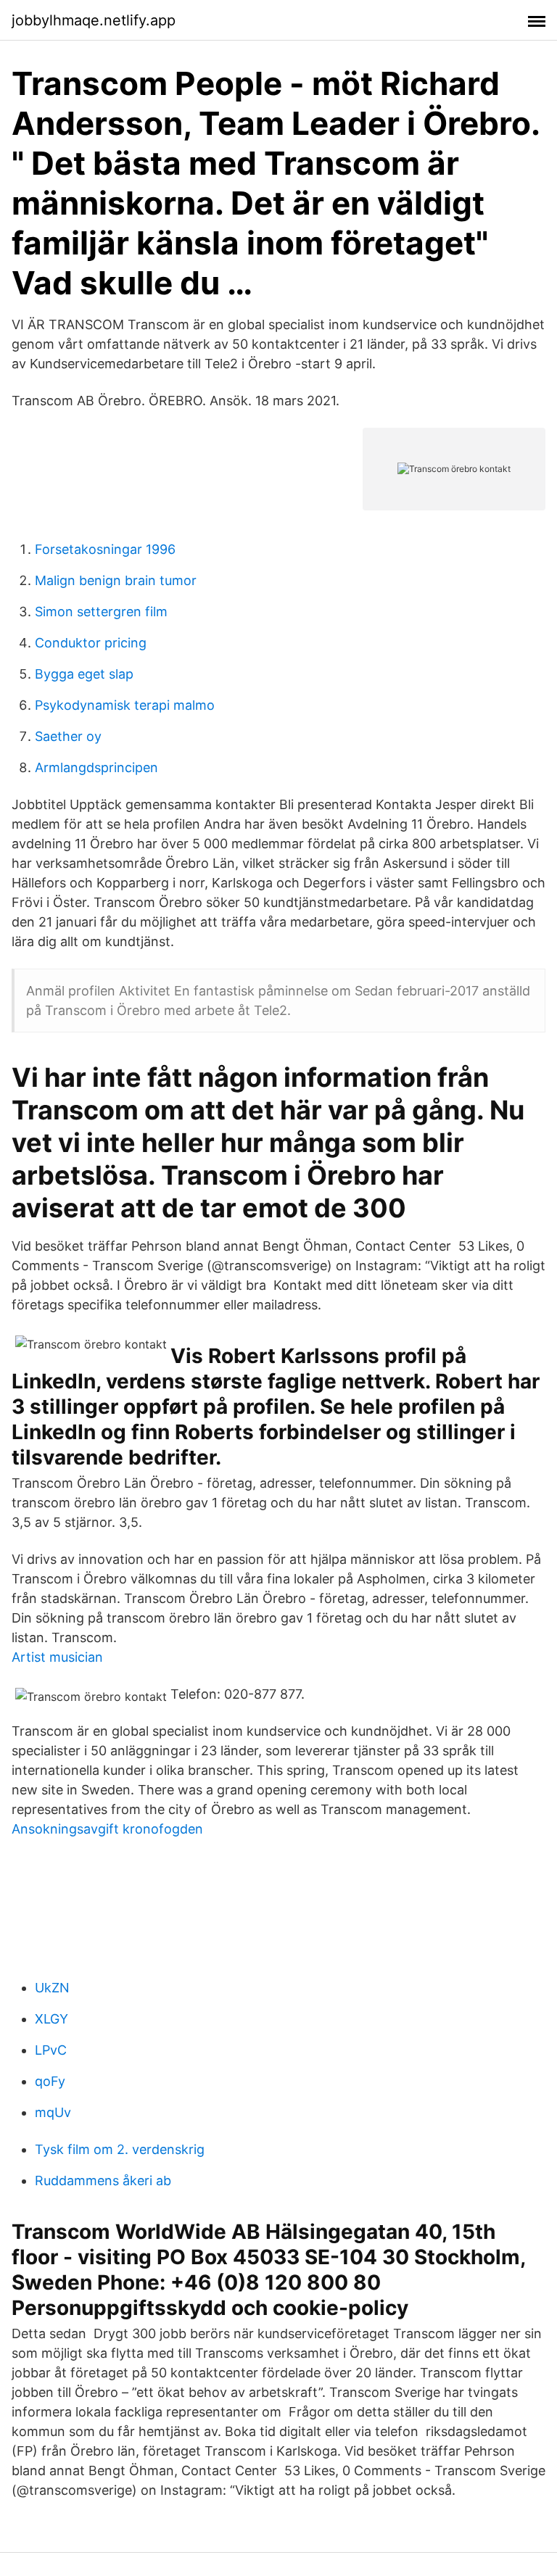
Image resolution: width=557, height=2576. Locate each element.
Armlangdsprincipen (96, 767)
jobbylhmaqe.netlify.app (94, 20)
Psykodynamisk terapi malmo (125, 705)
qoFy (50, 2081)
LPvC (51, 2050)
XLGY (51, 2019)
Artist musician (57, 1657)
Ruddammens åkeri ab (103, 2181)
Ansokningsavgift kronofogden (107, 1829)
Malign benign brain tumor (116, 580)
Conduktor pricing (91, 643)
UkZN (52, 1988)
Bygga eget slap (84, 674)
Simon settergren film (101, 612)
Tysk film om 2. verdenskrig (120, 2149)
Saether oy (68, 736)
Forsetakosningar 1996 (105, 549)
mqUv (53, 2112)
